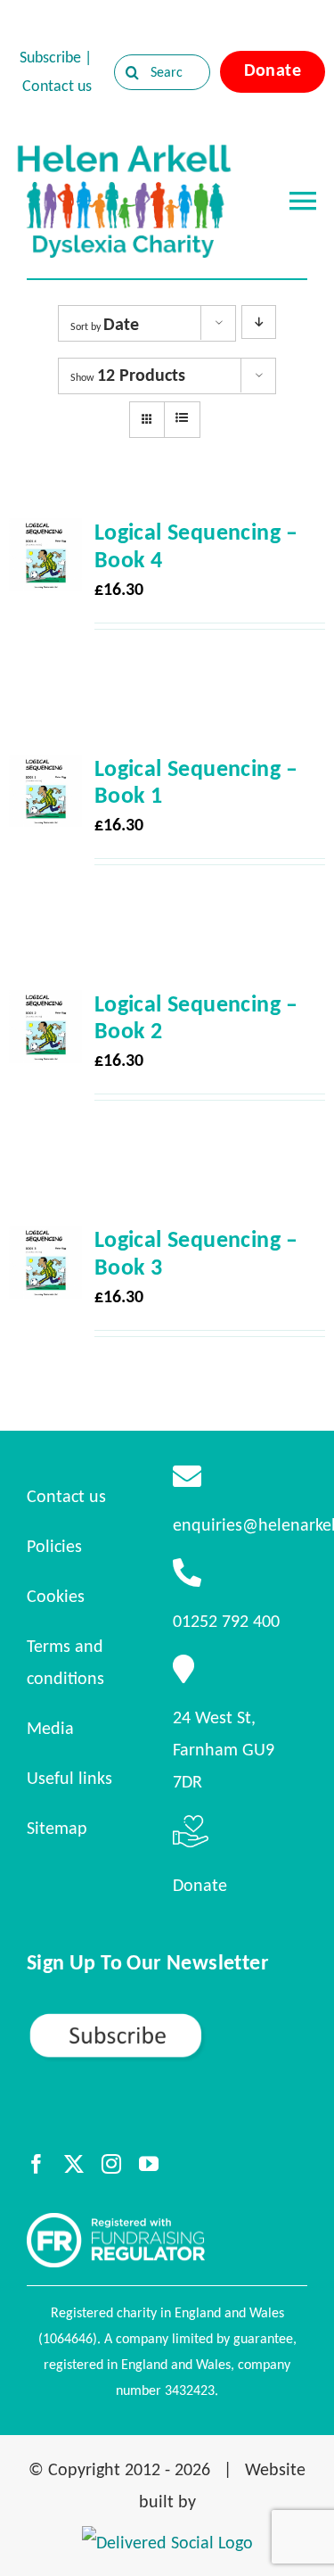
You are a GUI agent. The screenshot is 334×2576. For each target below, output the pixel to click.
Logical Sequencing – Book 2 (196, 1017)
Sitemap (57, 1828)
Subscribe (50, 57)
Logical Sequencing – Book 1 (196, 781)
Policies (54, 1546)
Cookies (56, 1596)
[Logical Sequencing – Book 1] (45, 771)
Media (50, 1728)
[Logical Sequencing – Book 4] (45, 534)
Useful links (69, 1778)
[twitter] (74, 2164)
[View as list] (182, 418)
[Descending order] (259, 322)
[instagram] (111, 2164)
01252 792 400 (226, 1621)
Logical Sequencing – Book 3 (196, 1252)
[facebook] (37, 2164)
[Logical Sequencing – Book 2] (45, 1006)
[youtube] (149, 2164)
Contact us (57, 86)
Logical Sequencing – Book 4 (196, 545)
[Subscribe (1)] (167, 2019)
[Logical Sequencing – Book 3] (45, 1242)
